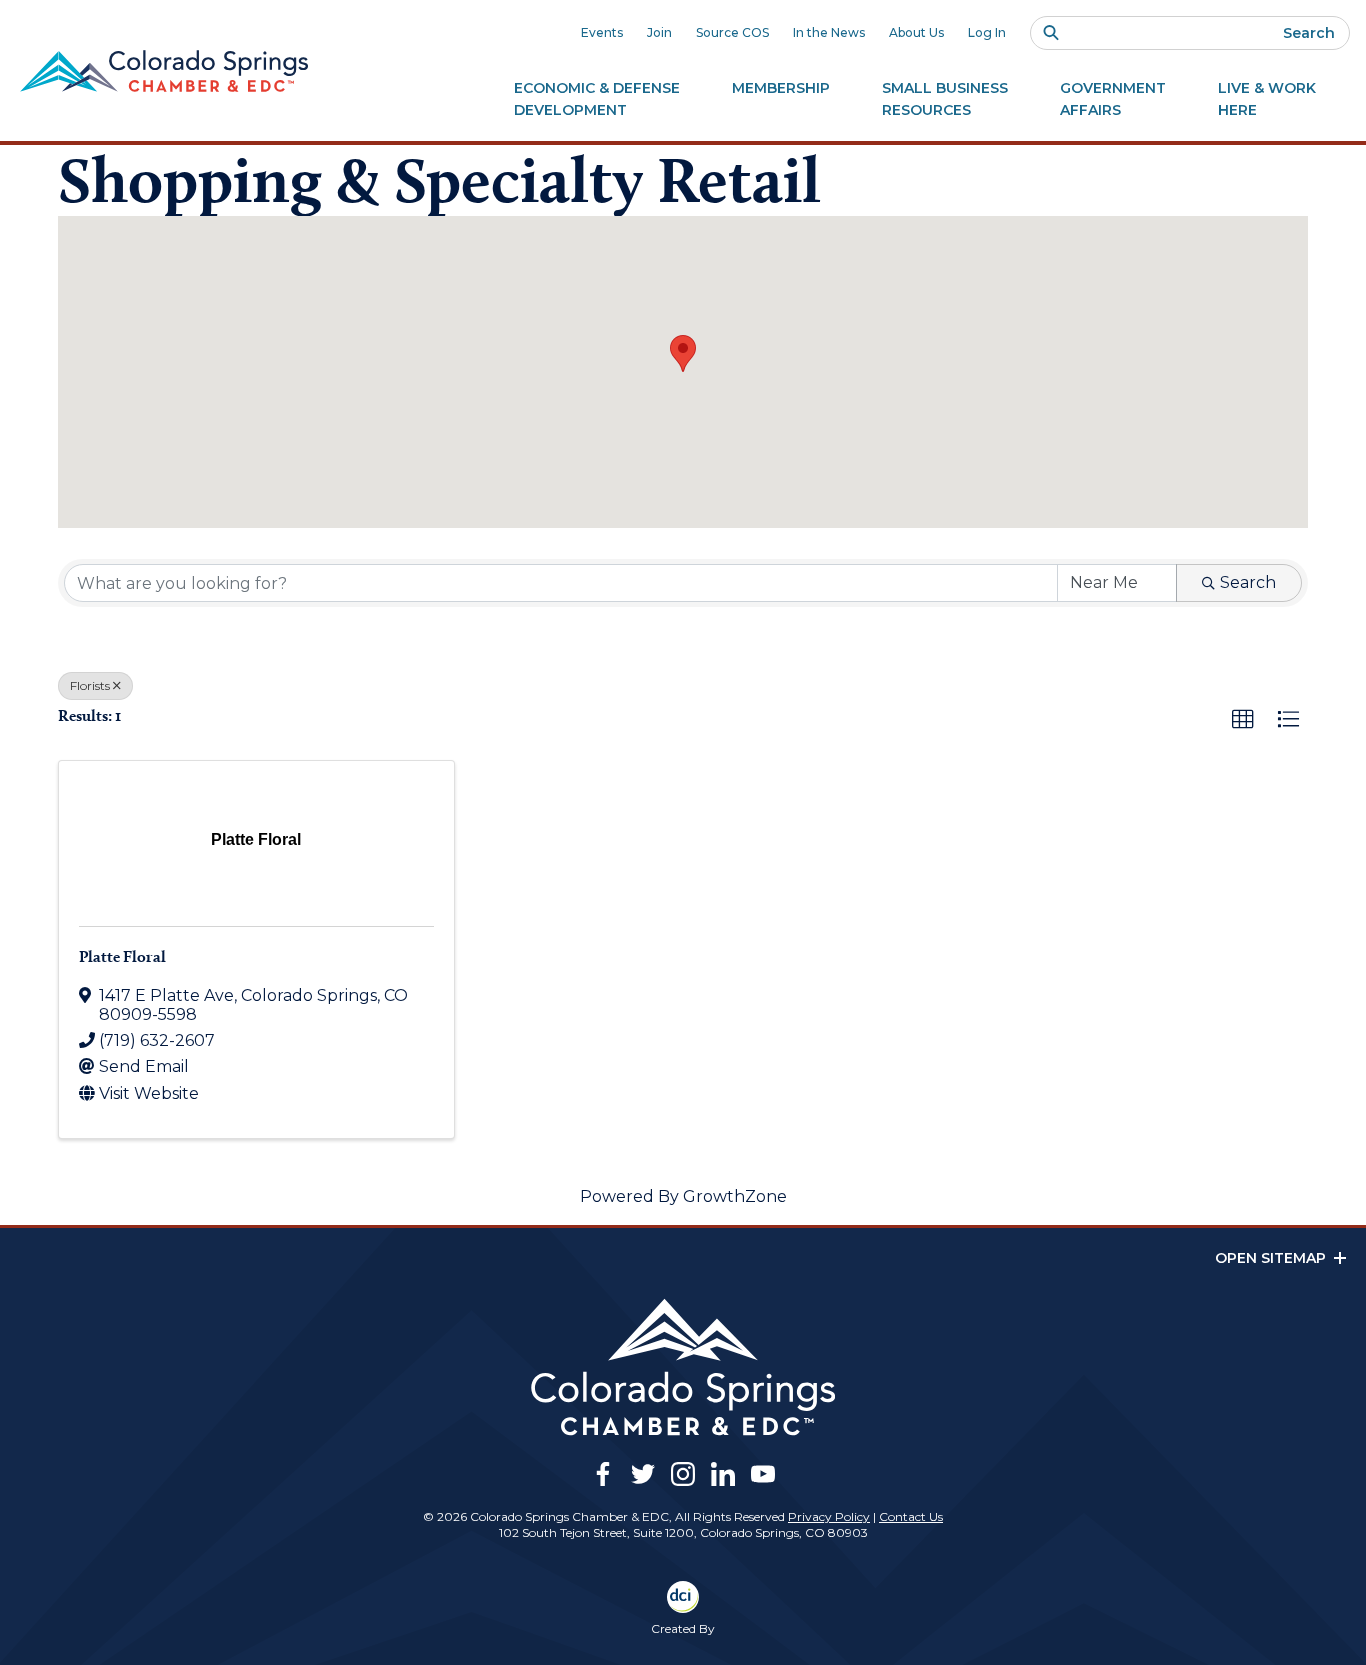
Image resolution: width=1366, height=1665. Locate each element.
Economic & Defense (597, 99)
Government (1113, 99)
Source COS (732, 32)
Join (659, 32)
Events (602, 32)
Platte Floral (122, 956)
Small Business (945, 99)
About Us (916, 32)
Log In (987, 32)
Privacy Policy (829, 1516)
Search (1309, 33)
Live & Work (1267, 99)
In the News (829, 32)
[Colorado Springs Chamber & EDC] (164, 71)
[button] (683, 353)
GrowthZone (735, 1196)
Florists (90, 685)
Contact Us (911, 1516)
